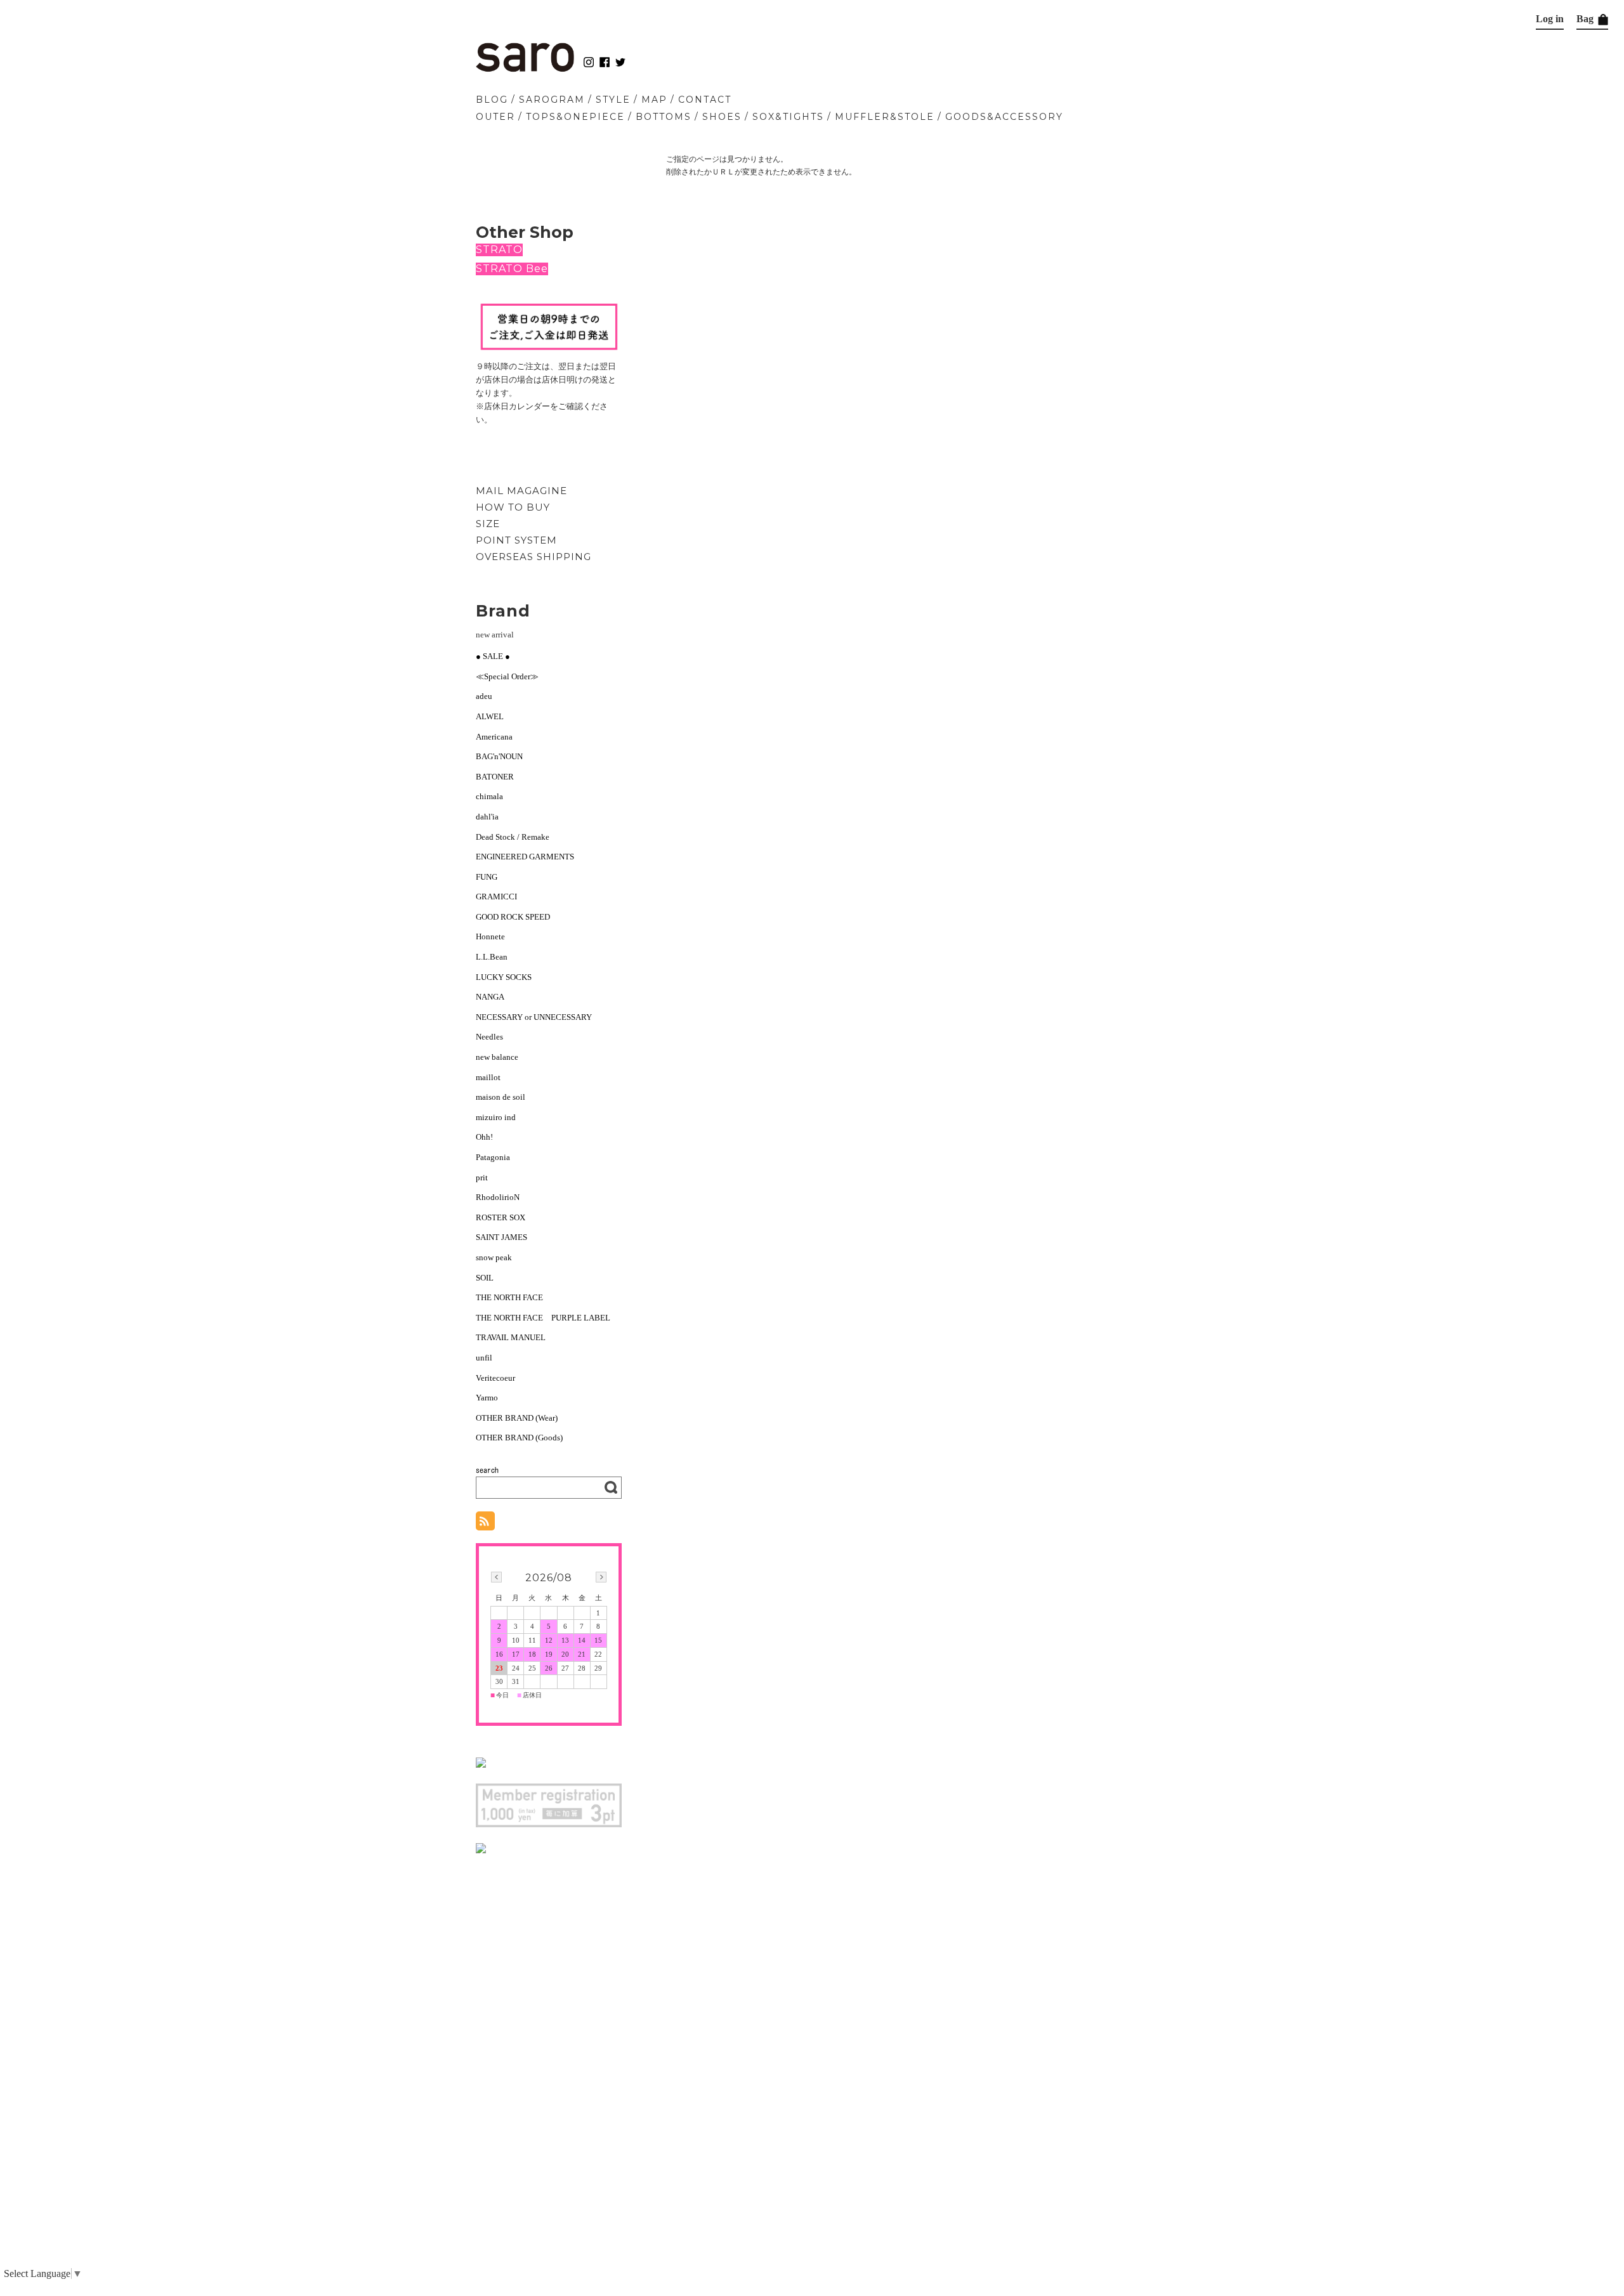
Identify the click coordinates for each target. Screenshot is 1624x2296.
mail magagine (521, 491)
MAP (654, 100)
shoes (722, 117)
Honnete (490, 936)
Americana (494, 737)
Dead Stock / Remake (513, 837)
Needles (489, 1037)
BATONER (495, 777)
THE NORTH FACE (509, 1297)
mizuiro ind (496, 1117)
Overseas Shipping (534, 557)
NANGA (490, 997)
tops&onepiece (575, 117)
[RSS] (485, 1524)
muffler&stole (885, 117)
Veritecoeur (495, 1378)
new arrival (495, 635)
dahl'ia (487, 817)
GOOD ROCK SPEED (513, 917)
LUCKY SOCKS (504, 977)
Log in (1550, 19)
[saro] (525, 69)
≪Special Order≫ (507, 676)
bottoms (664, 117)
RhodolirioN (498, 1197)
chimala (489, 796)
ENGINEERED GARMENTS (529, 857)
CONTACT (705, 100)
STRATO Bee (512, 269)
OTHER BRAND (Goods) (519, 1438)
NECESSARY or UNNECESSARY (534, 1017)
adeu (484, 696)
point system (516, 540)
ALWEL (490, 716)
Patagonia (493, 1157)
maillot (488, 1077)
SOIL (485, 1278)
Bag (1586, 19)
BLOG (492, 100)
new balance (497, 1057)
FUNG (491, 877)
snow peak (494, 1257)
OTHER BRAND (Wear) (517, 1418)
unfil (484, 1358)
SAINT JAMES (501, 1237)
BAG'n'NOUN (499, 756)
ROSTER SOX (501, 1217)
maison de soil (501, 1097)
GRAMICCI (496, 897)
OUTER (495, 117)
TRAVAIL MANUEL (511, 1337)
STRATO (499, 250)
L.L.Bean (492, 957)
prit (482, 1177)
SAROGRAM (552, 100)
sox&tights (788, 117)
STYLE (613, 100)
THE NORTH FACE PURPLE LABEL (543, 1318)
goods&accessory (1004, 117)
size (488, 524)
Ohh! (484, 1137)
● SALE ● (493, 656)
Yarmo (487, 1398)
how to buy (513, 507)
